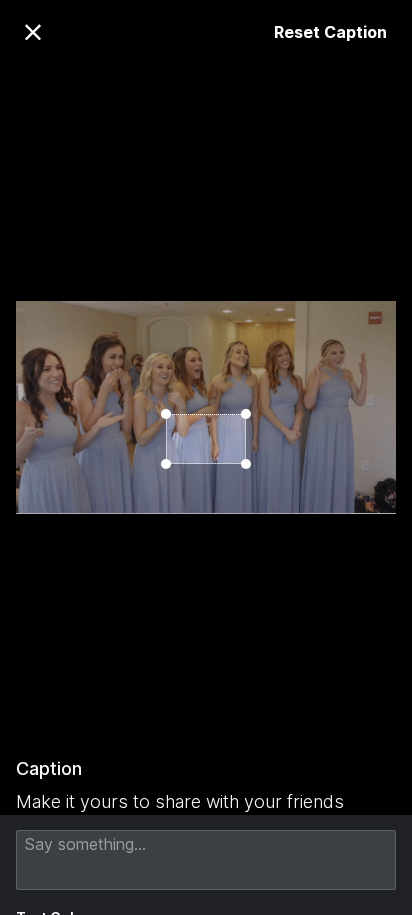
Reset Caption (330, 32)
